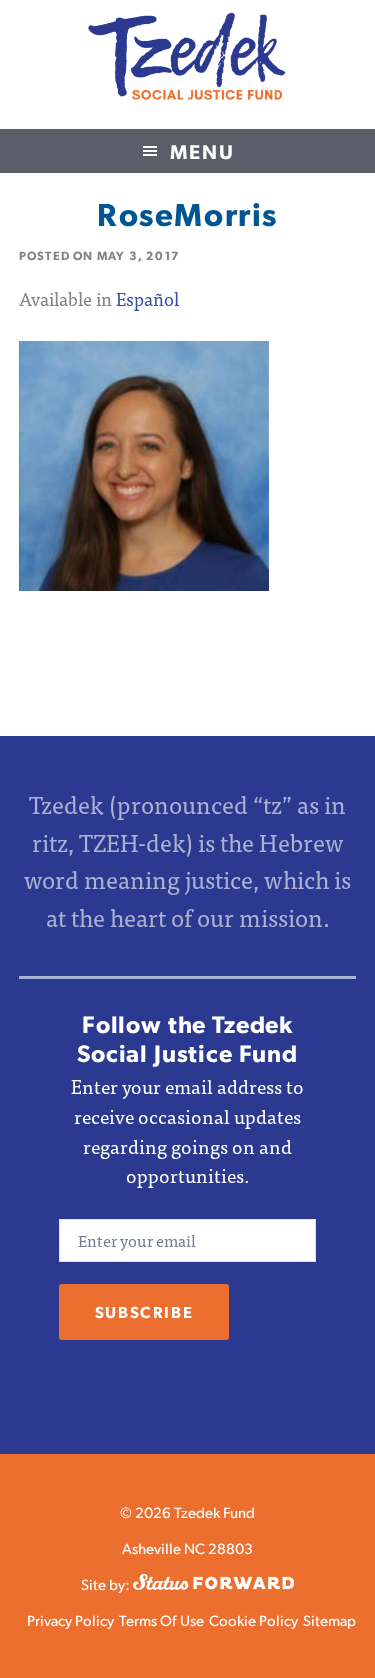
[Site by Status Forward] (213, 1583)
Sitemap (329, 1619)
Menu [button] (202, 151)
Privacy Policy (70, 1619)
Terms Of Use (161, 1619)
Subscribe (144, 1311)
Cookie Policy (253, 1619)
